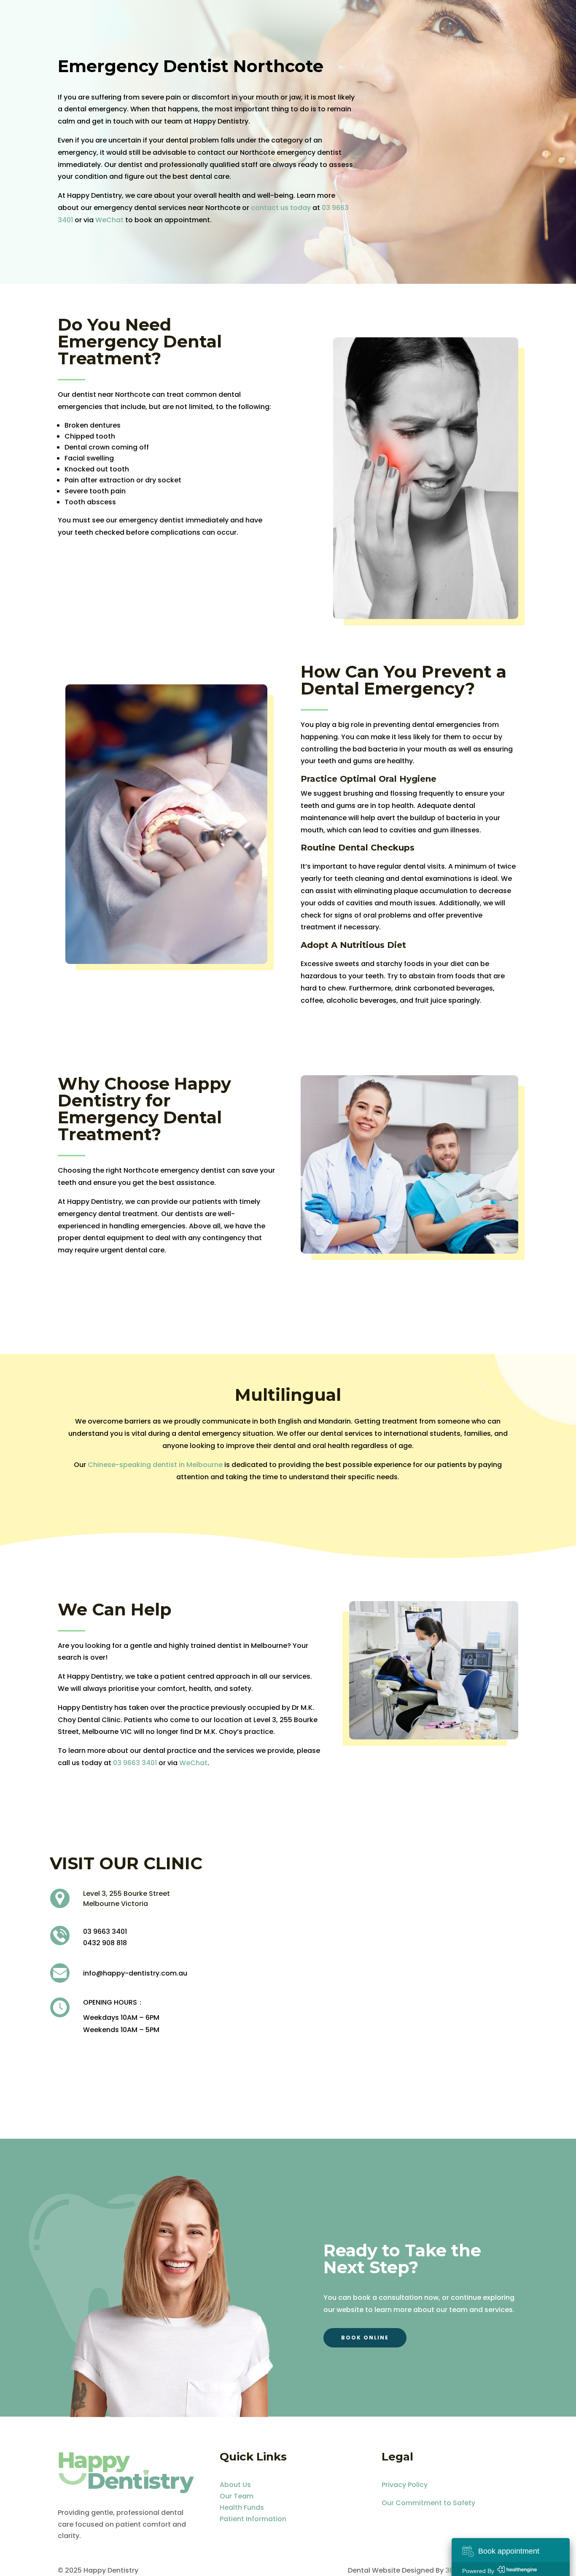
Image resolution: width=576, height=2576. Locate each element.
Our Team (237, 2496)
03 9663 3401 (135, 1763)
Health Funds (242, 2507)
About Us (235, 2485)
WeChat (109, 220)
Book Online (365, 2338)
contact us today (281, 208)
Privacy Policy (405, 2485)
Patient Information (253, 2519)
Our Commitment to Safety (429, 2503)
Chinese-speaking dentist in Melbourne (155, 1465)
